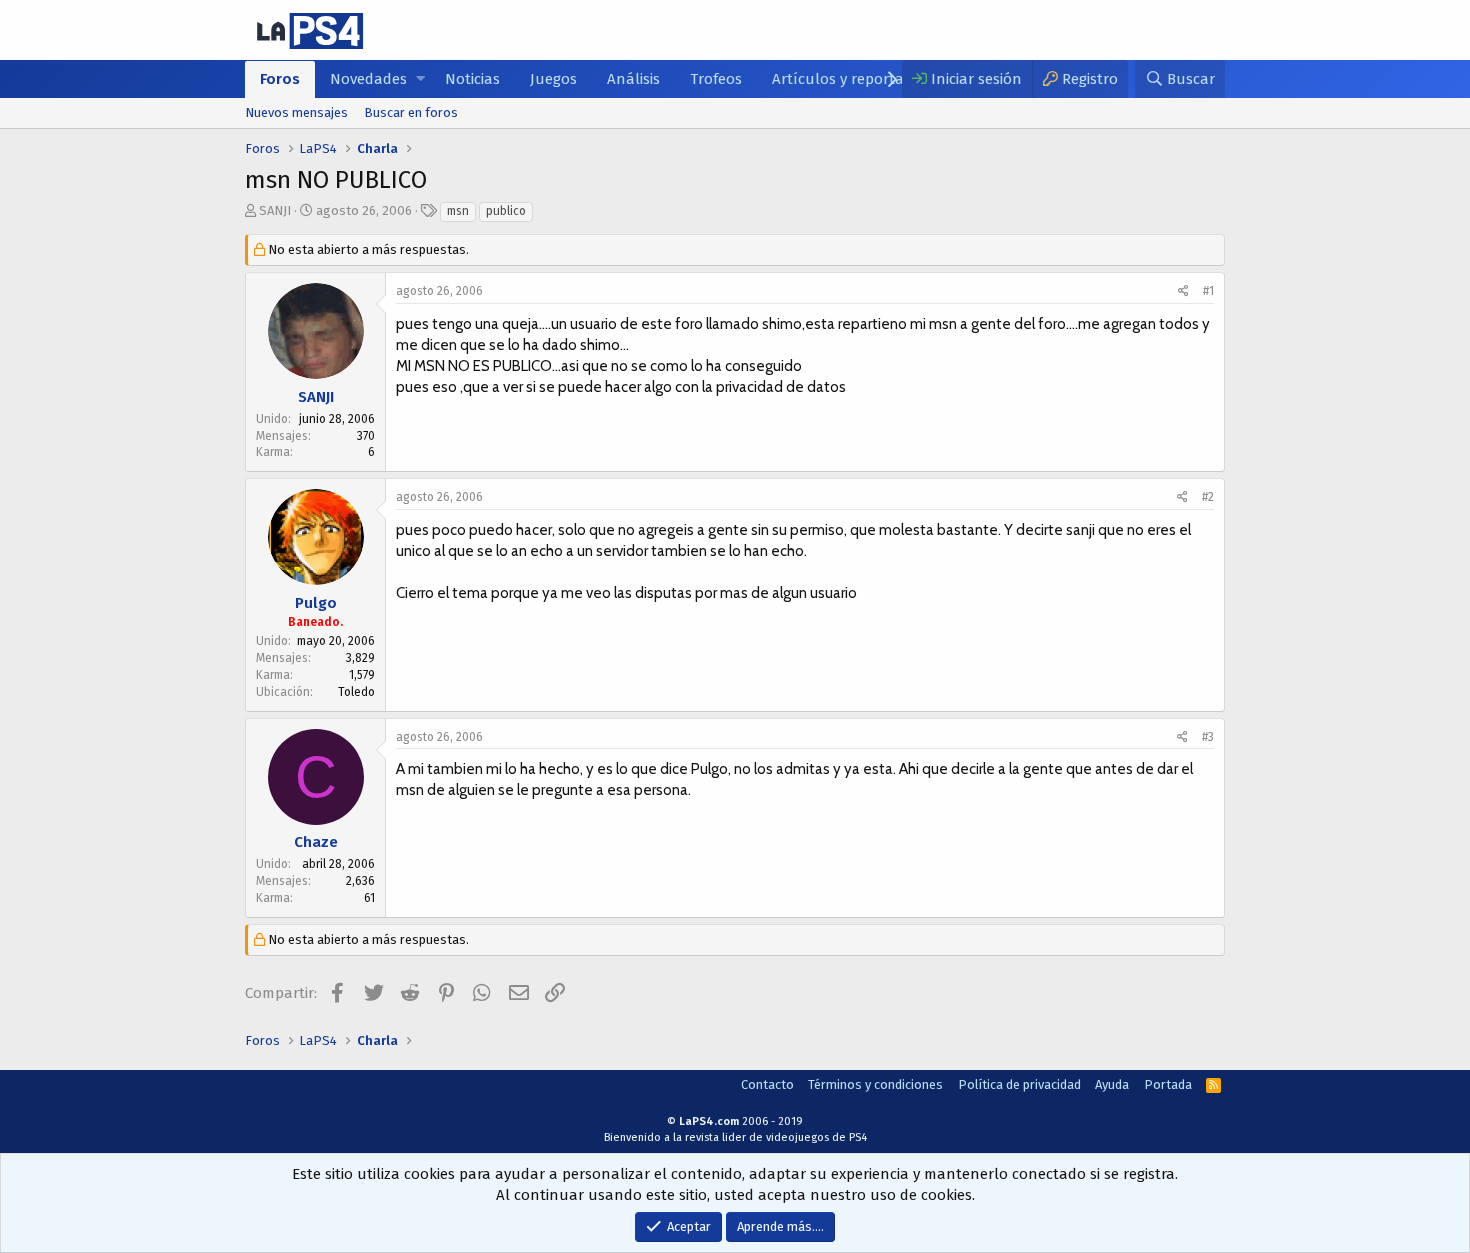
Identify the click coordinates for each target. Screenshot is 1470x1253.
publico (506, 211)
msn (458, 211)
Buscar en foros (411, 112)
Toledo (356, 692)
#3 (1208, 737)
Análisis (633, 79)
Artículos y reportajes (847, 79)
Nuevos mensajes (296, 112)
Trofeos (716, 79)
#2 (1208, 497)
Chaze (316, 842)
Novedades (368, 79)
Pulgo (316, 603)
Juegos (553, 79)
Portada (1168, 1084)
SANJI (275, 210)
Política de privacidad (1019, 1084)
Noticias (472, 79)
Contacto (767, 1084)
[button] (420, 79)
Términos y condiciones (875, 1084)
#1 (1208, 291)
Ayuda (1112, 1084)
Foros (280, 79)
